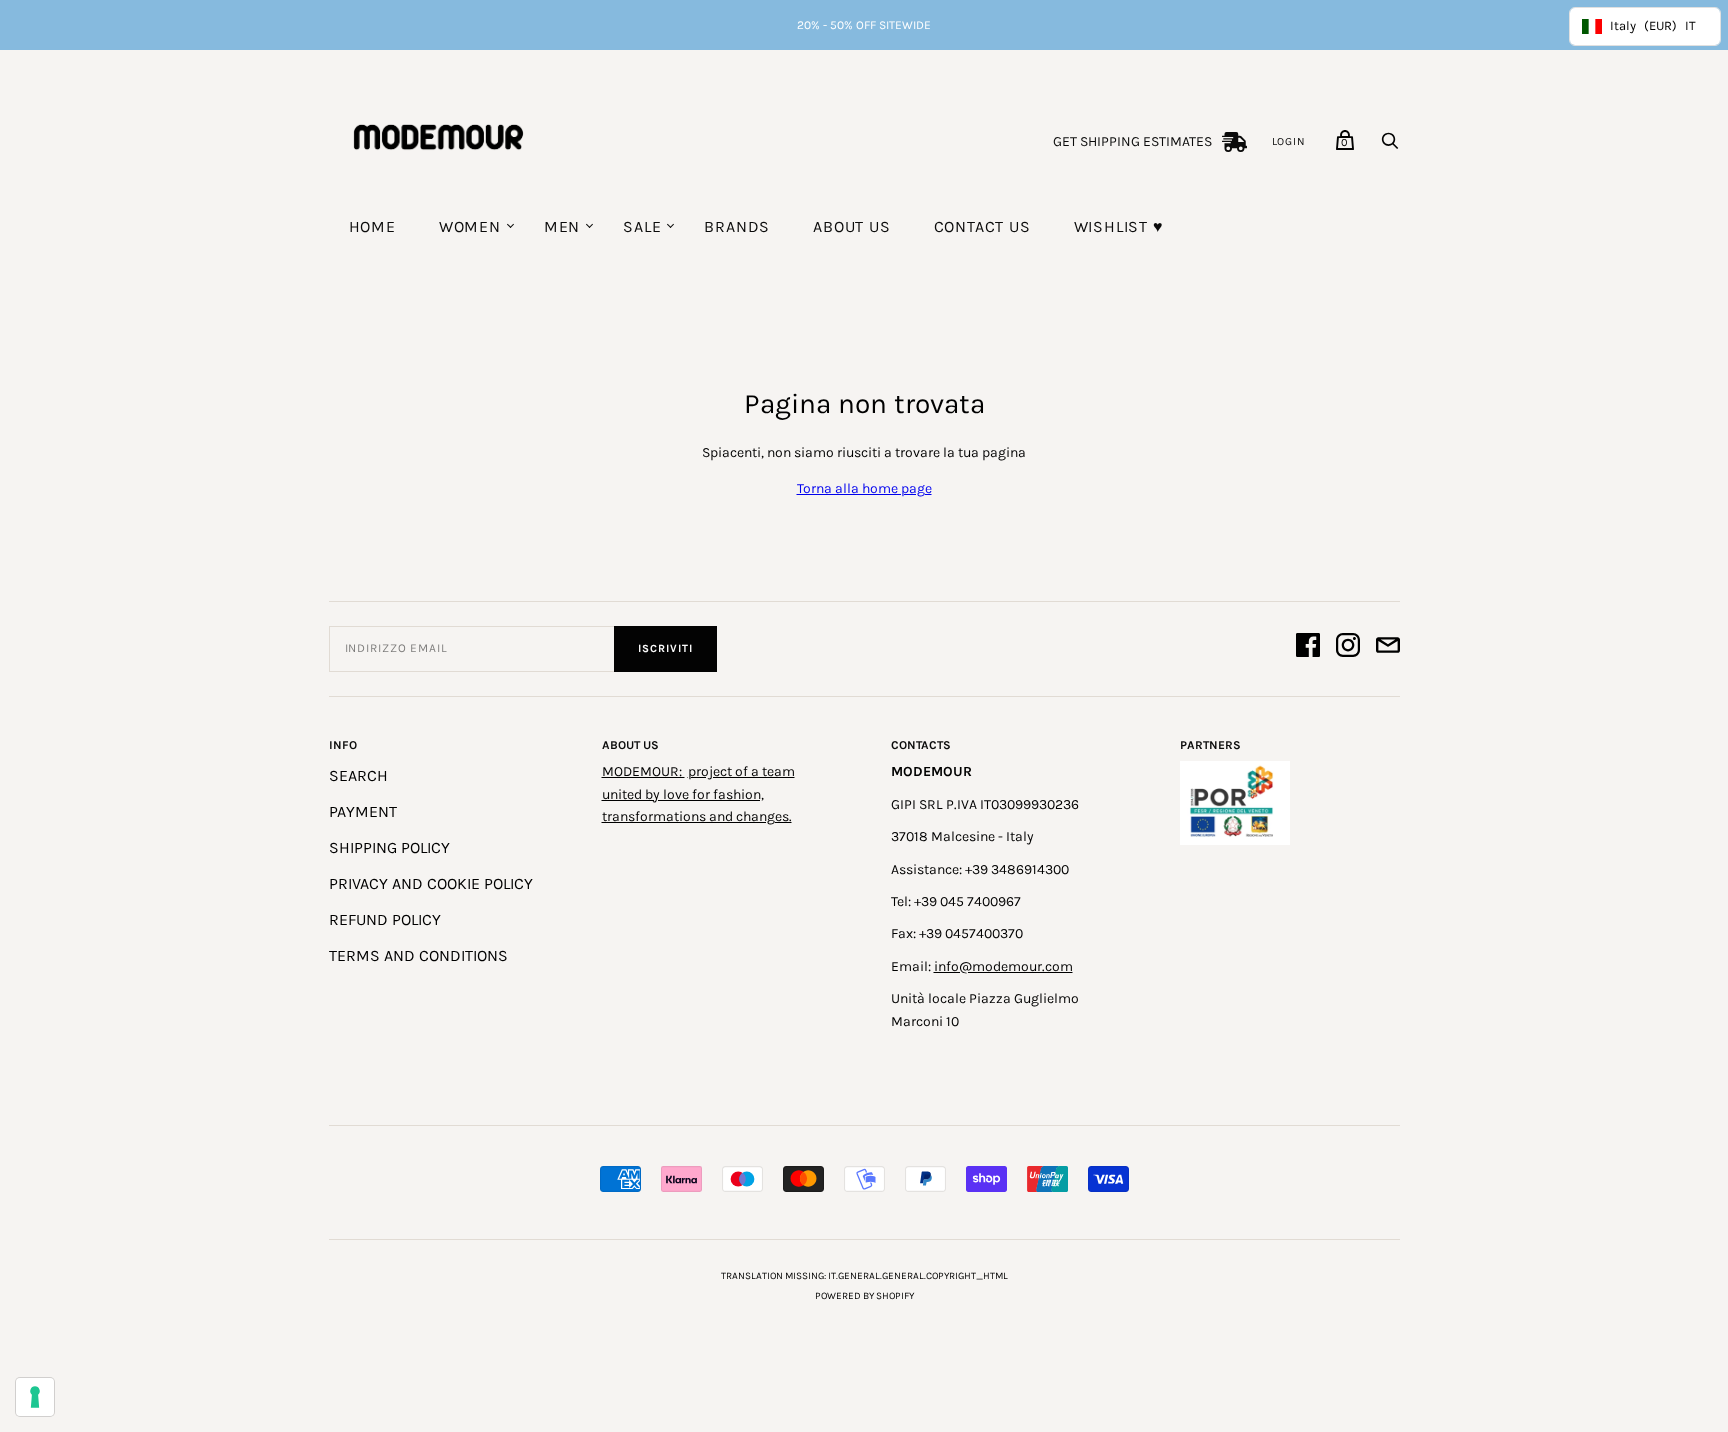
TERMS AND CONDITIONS (418, 955)
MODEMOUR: (643, 771)
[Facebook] (1308, 648)
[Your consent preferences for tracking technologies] (35, 1397)
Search (358, 775)
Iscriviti (665, 648)
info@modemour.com (1003, 966)
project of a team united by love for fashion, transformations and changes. (698, 794)
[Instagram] (1348, 648)
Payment (363, 811)
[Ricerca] (1390, 146)
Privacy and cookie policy (431, 883)
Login (1289, 141)
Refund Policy (385, 919)
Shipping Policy (389, 847)
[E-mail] (1388, 648)
